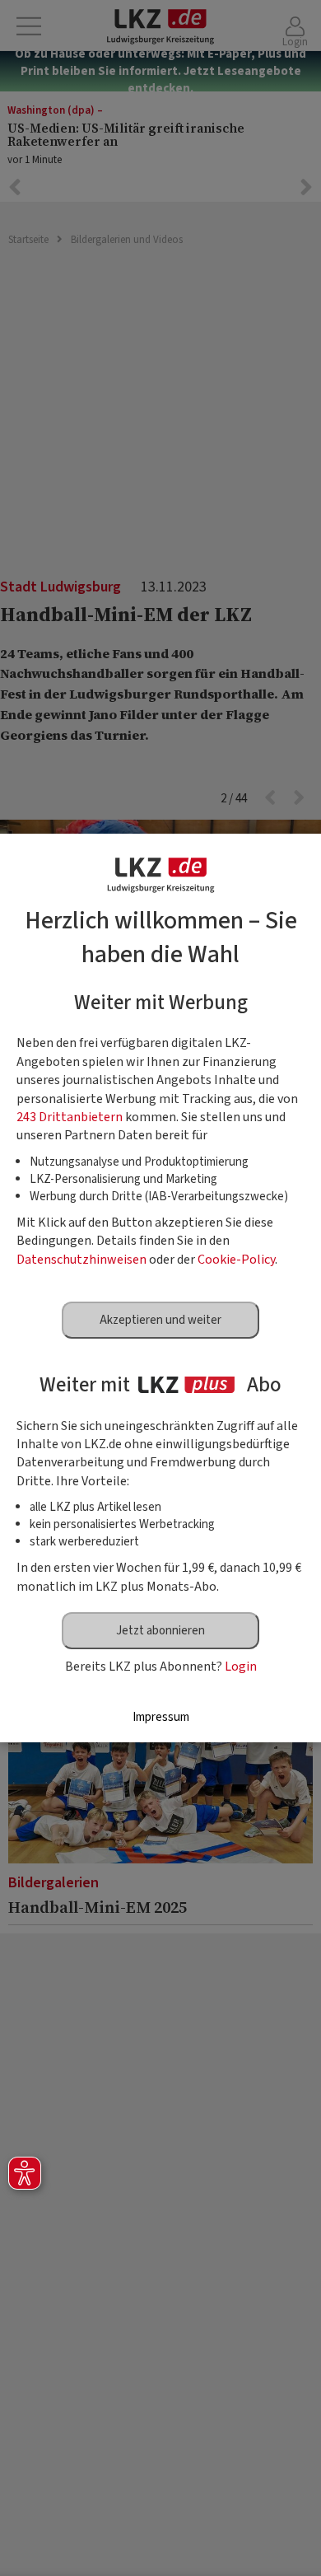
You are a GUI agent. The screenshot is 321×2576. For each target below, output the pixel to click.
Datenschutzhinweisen (81, 1260)
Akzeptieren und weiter (160, 1320)
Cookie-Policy (236, 1260)
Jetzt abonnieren (160, 1631)
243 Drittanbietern (70, 1117)
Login (241, 1667)
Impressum (161, 1717)
